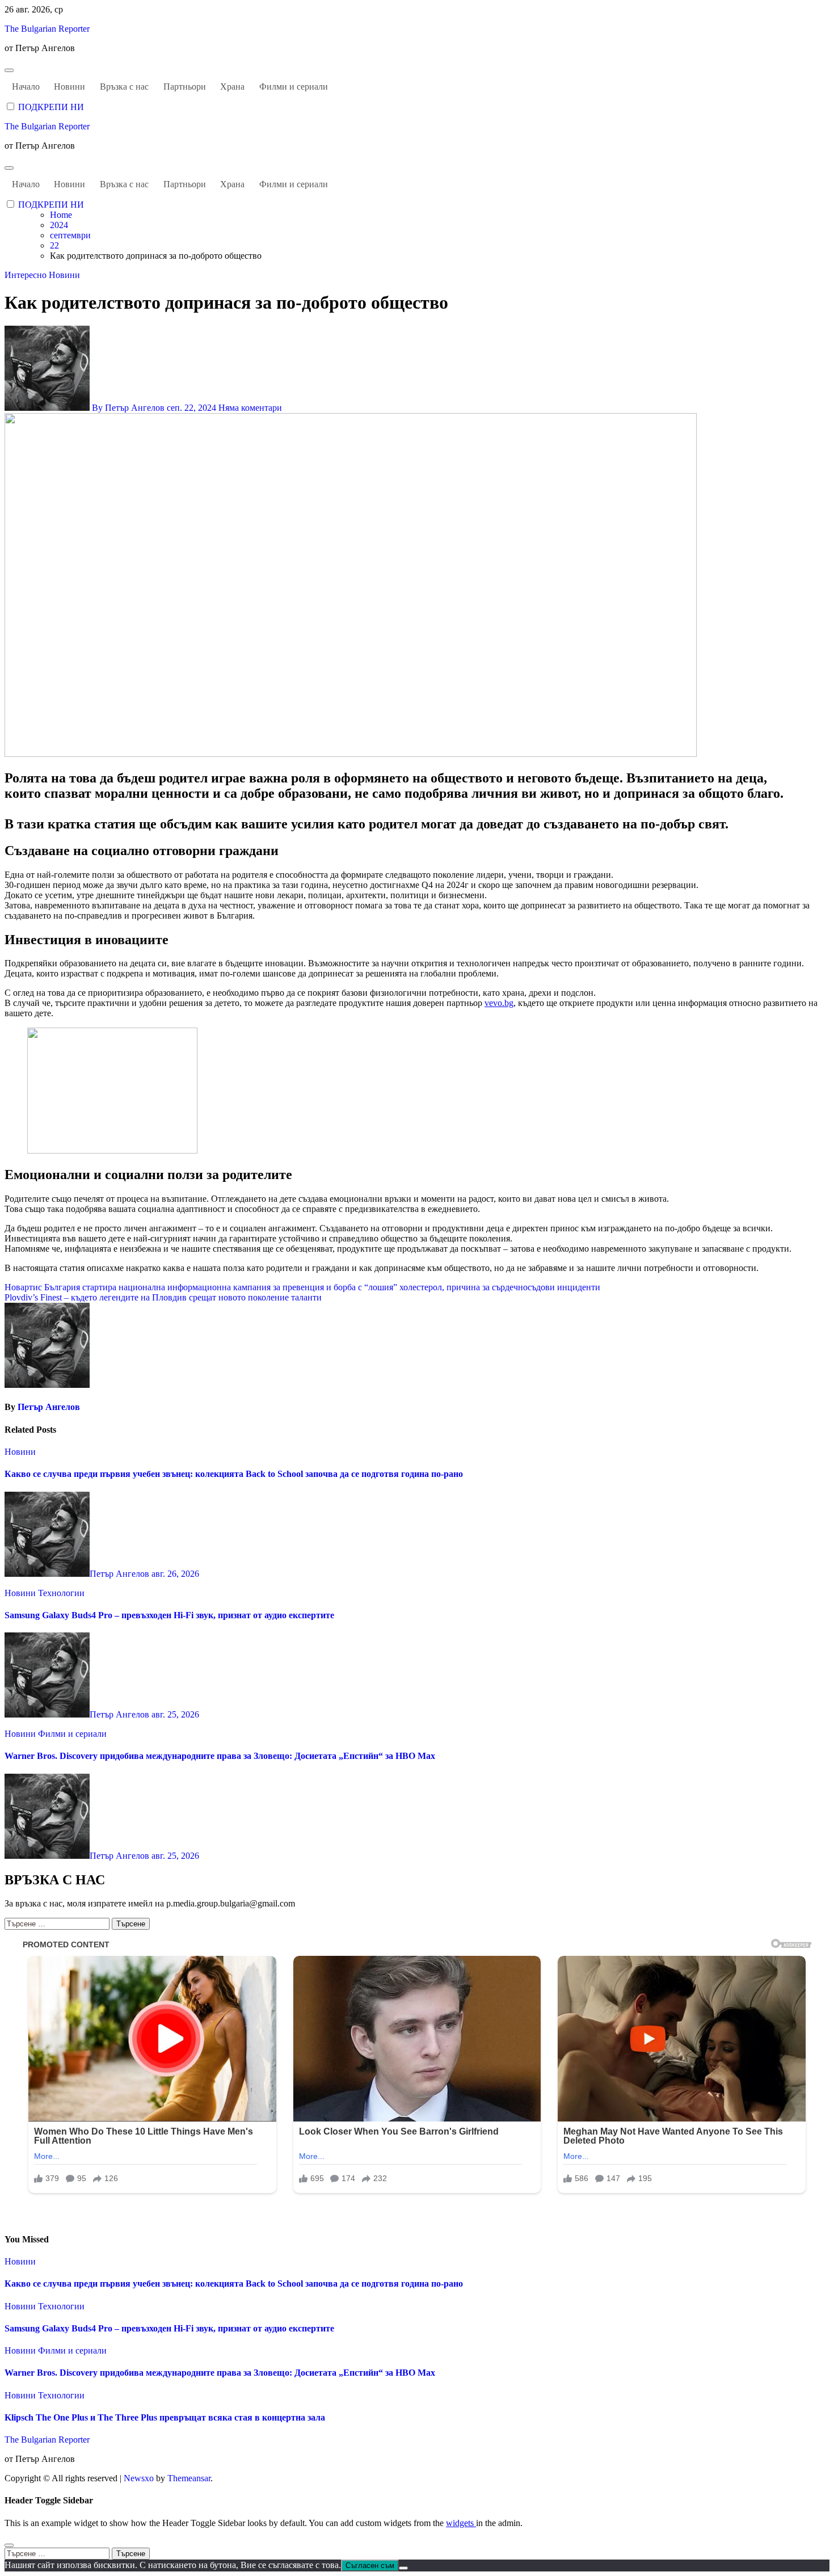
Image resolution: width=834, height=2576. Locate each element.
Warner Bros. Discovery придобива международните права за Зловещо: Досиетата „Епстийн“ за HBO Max (220, 1756)
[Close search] (9, 2545)
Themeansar (189, 2478)
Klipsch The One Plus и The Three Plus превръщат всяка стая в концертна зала (165, 2417)
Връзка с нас (124, 87)
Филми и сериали (294, 87)
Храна (232, 87)
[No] (403, 2568)
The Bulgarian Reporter (47, 29)
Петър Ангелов (49, 1407)
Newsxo (139, 2478)
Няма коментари (250, 408)
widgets (461, 2523)
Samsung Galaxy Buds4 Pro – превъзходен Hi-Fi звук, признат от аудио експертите (169, 1615)
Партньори (185, 87)
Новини (69, 87)
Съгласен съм (370, 2566)
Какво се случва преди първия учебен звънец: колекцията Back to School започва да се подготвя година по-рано (234, 1474)
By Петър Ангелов (128, 408)
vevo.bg (499, 1003)
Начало (26, 87)
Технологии (61, 1593)
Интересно (27, 275)
